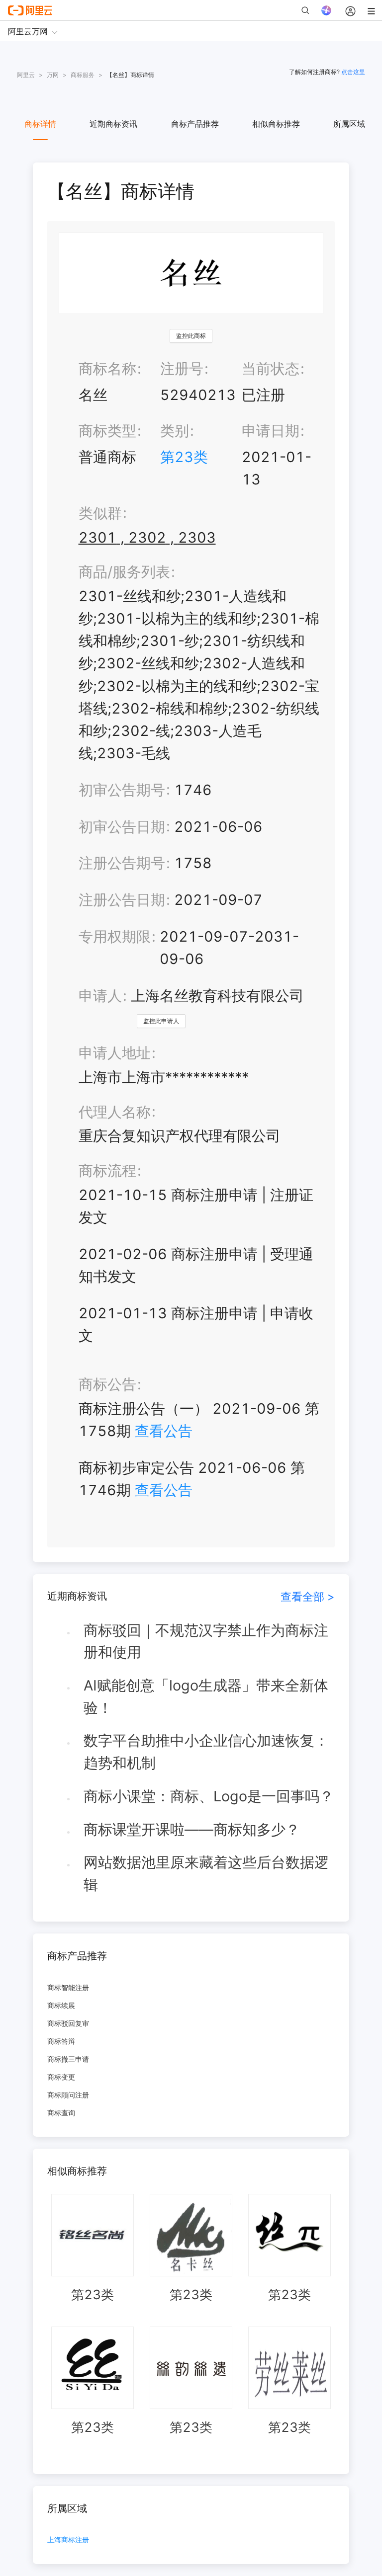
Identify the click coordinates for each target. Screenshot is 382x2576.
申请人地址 (115, 1053)
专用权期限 (115, 936)
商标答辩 (61, 2041)
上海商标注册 (68, 2540)
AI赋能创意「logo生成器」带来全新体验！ (206, 1696)
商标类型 (107, 431)
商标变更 (61, 2077)
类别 (175, 431)
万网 (53, 75)
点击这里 (353, 72)
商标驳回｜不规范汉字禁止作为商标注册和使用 (206, 1641)
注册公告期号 (122, 863)
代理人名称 (115, 1112)
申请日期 (271, 431)
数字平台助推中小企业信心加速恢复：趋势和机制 (206, 1752)
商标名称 (107, 368)
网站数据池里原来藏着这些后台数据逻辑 (206, 1873)
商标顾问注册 (68, 2095)
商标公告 (107, 1384)
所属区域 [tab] (349, 124)
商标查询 (61, 2113)
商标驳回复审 (68, 2023)
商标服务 (83, 75)
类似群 (100, 513)
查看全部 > (308, 1596)
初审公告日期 (122, 827)
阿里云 (26, 75)
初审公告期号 (122, 790)
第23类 (184, 457)
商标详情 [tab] (40, 124)
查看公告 (164, 1431)
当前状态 (271, 368)
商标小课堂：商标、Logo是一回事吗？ (209, 1796)
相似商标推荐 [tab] (276, 124)
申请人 (100, 996)
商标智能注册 (68, 1987)
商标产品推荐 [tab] (195, 124)
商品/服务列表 (124, 572)
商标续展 (61, 2005)
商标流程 (107, 1170)
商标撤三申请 (68, 2059)
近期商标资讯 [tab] (113, 124)
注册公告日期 (122, 900)
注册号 (182, 368)
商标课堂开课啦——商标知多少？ (192, 1829)
